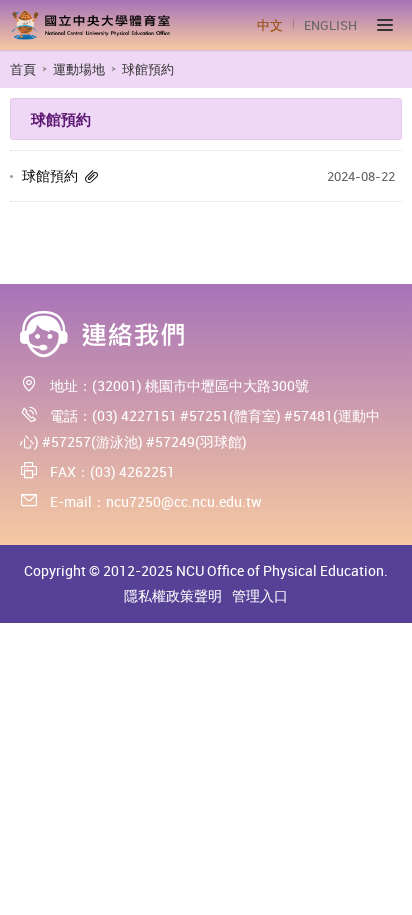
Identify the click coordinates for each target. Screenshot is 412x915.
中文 (270, 25)
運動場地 (79, 69)
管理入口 (260, 595)
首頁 (23, 69)
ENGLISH (330, 25)
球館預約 (50, 175)
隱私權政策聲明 (173, 595)
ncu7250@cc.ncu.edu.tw (184, 501)
